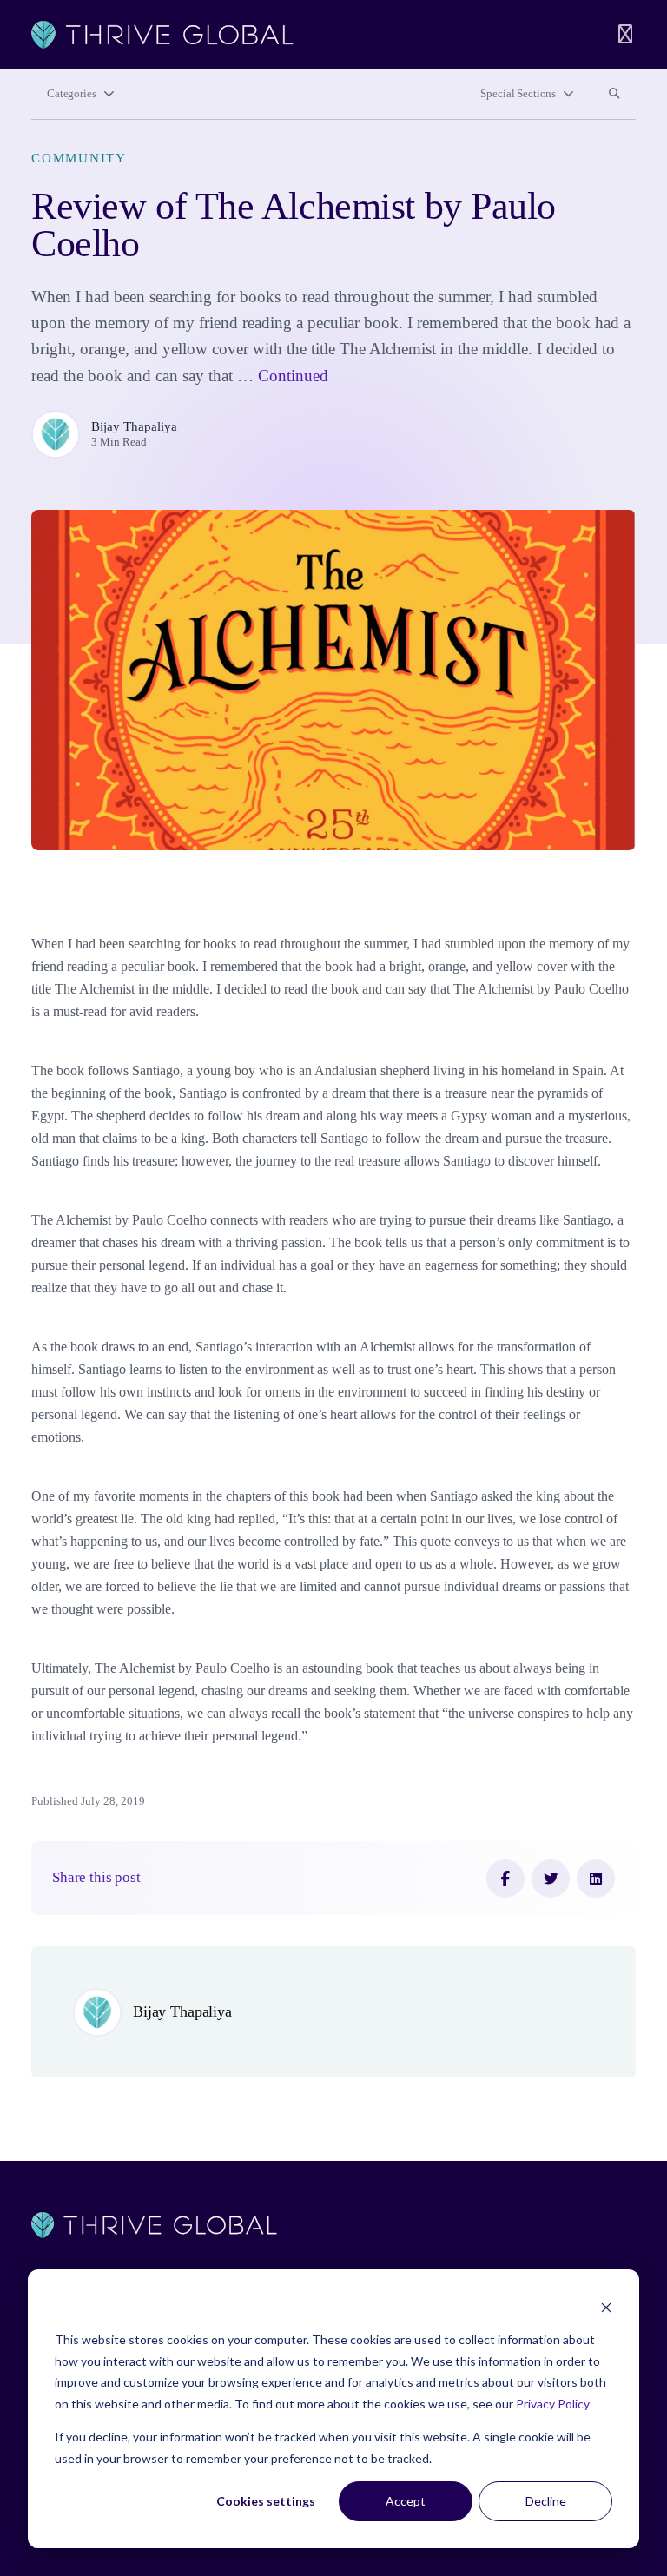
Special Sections (518, 94)
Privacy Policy (553, 2404)
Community (79, 158)
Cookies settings (266, 2501)
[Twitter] (551, 1879)
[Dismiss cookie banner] (606, 2307)
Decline (546, 2501)
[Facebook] (505, 1879)
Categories (72, 94)
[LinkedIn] (596, 1879)
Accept (406, 2501)
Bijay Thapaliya (134, 426)
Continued (293, 376)
